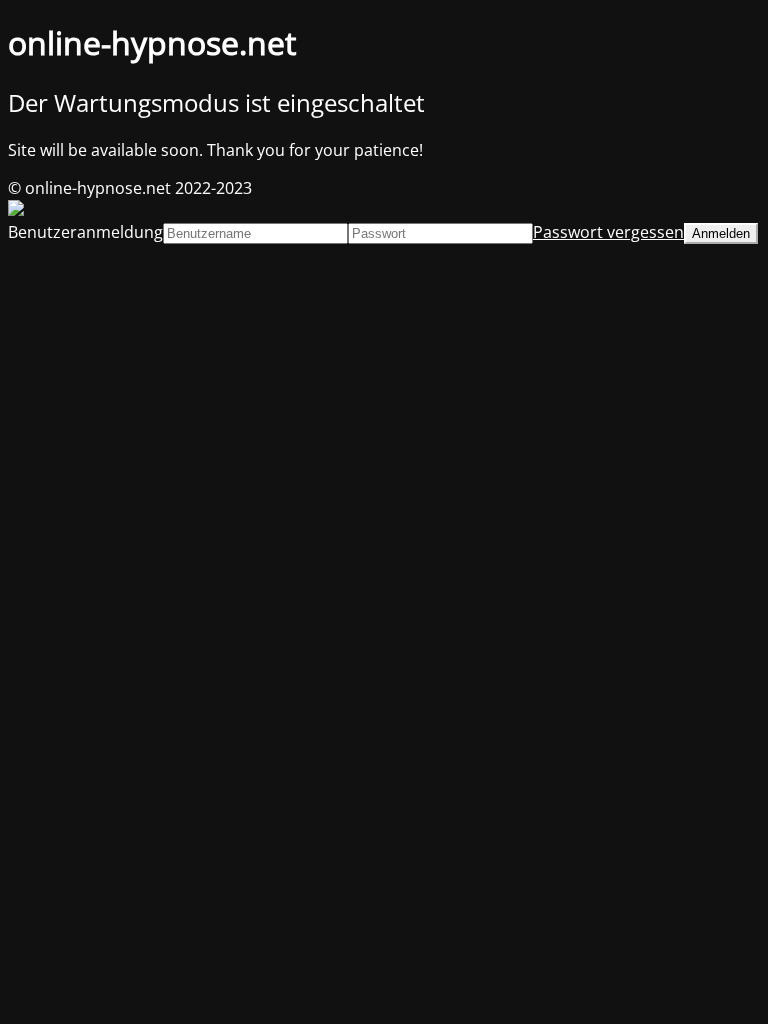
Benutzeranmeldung (85, 232)
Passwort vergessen (608, 232)
